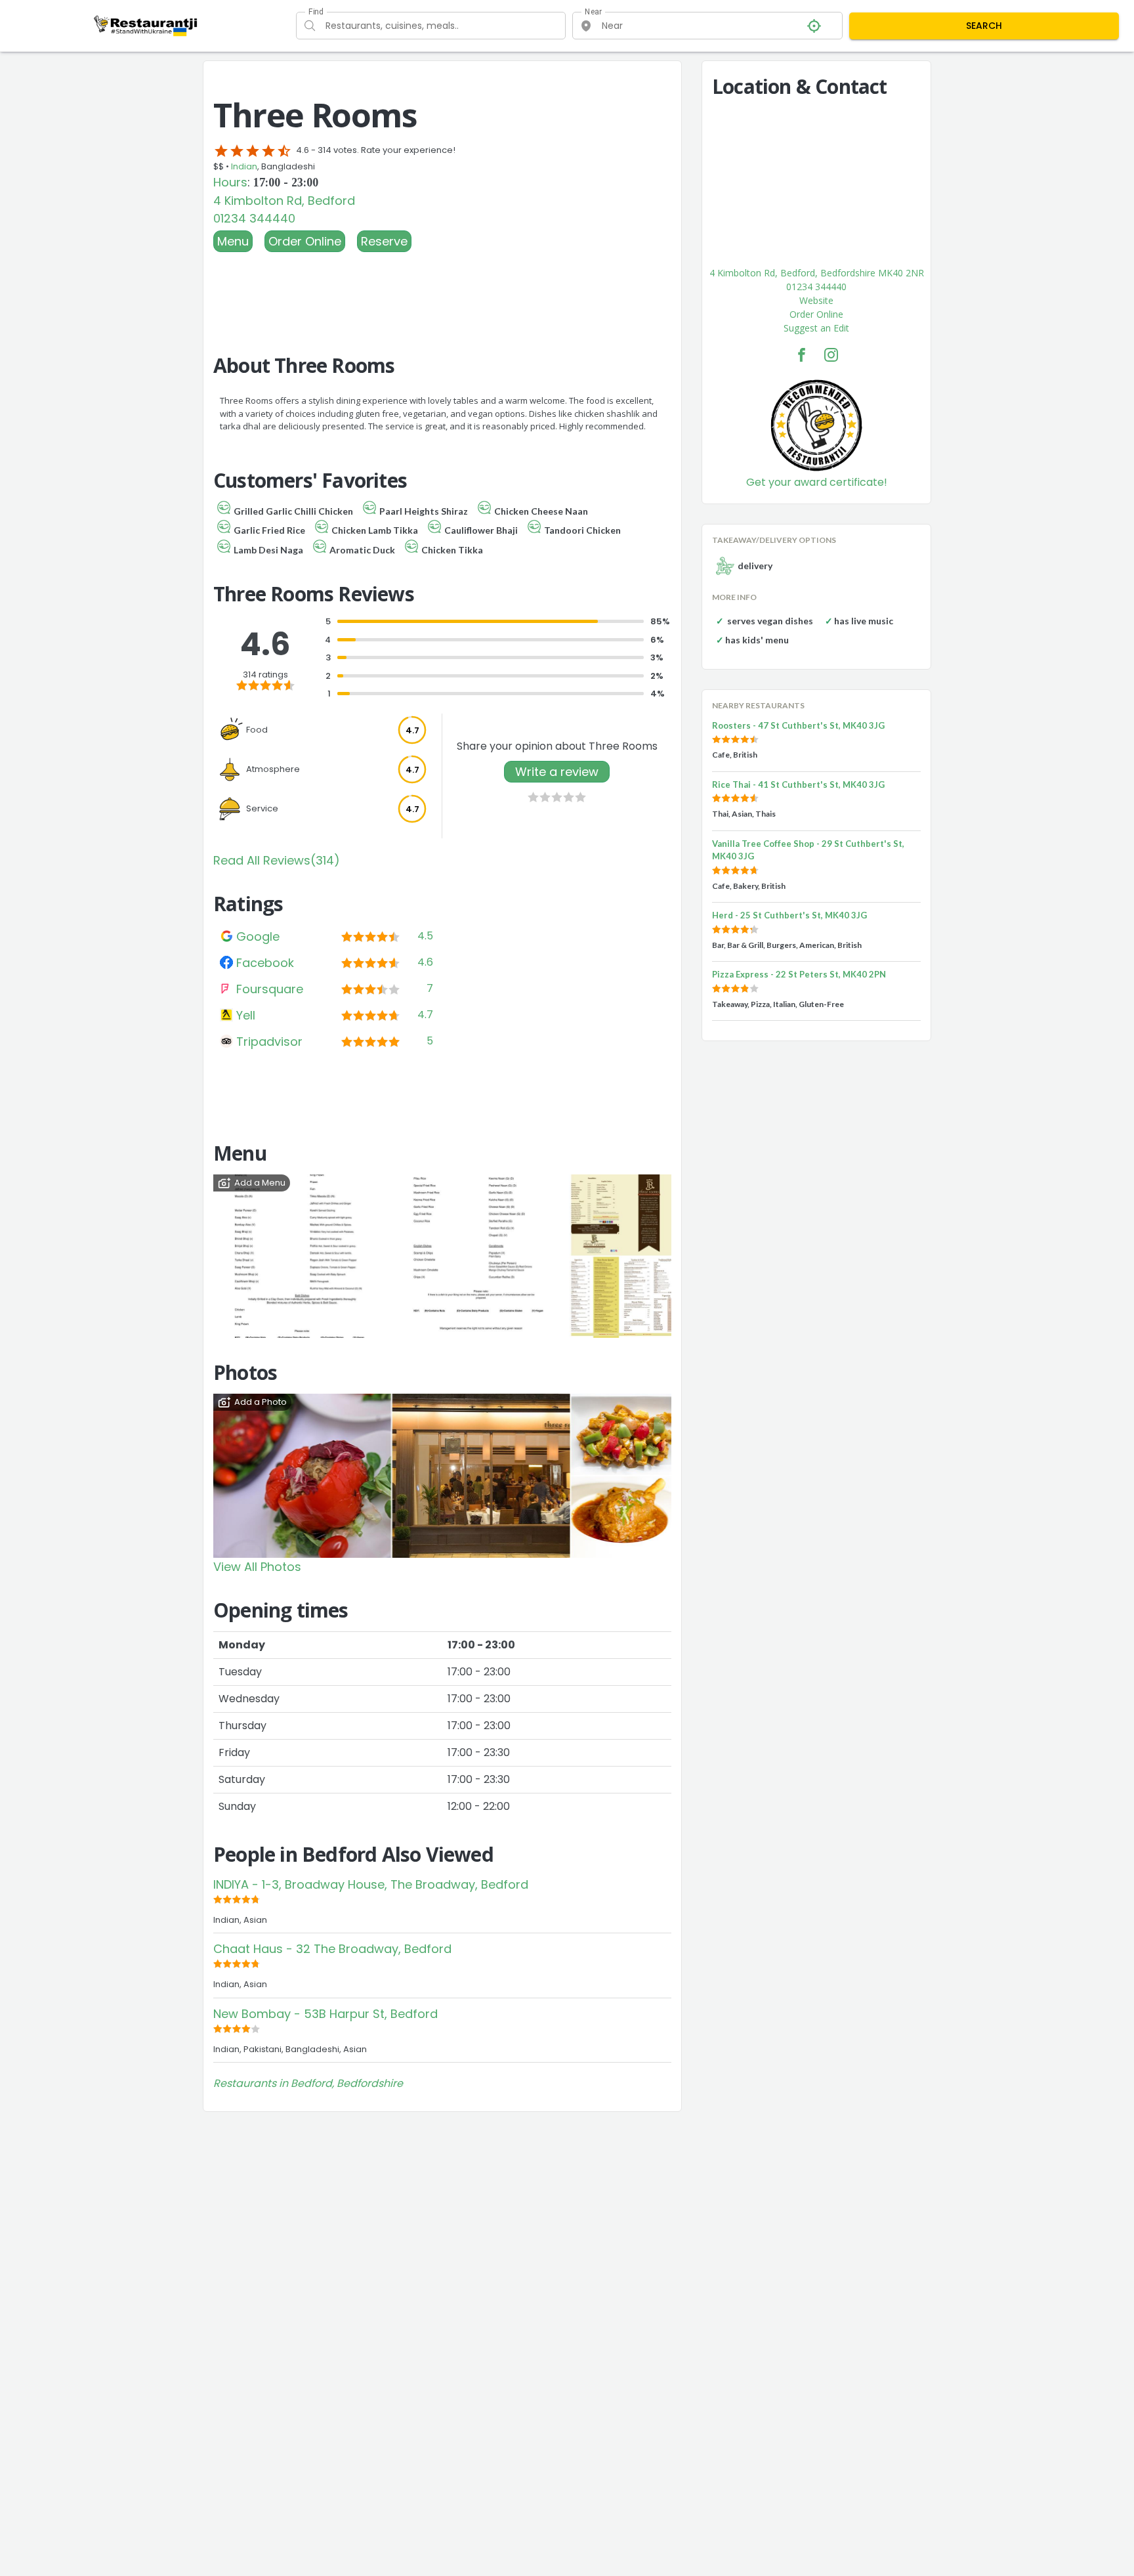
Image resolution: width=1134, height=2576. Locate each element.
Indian (244, 166)
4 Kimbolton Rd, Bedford (284, 201)
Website (816, 300)
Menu (233, 241)
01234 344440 (254, 218)
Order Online (305, 241)
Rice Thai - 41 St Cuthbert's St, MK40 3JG (798, 784)
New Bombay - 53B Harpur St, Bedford (325, 2014)
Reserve (384, 241)
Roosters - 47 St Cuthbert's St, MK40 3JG (798, 725)
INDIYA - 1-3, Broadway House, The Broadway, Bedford (371, 1884)
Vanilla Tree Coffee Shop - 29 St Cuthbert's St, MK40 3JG (808, 850)
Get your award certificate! (817, 482)
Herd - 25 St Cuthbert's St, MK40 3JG (789, 915)
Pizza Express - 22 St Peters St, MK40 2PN (799, 974)
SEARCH (984, 26)
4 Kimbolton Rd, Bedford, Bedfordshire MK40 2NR (817, 273)
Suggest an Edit (816, 328)
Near (594, 12)
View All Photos (257, 1567)
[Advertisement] (442, 288)
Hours (230, 182)
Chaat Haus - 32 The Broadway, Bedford (332, 1949)
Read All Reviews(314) (277, 860)
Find (316, 12)
